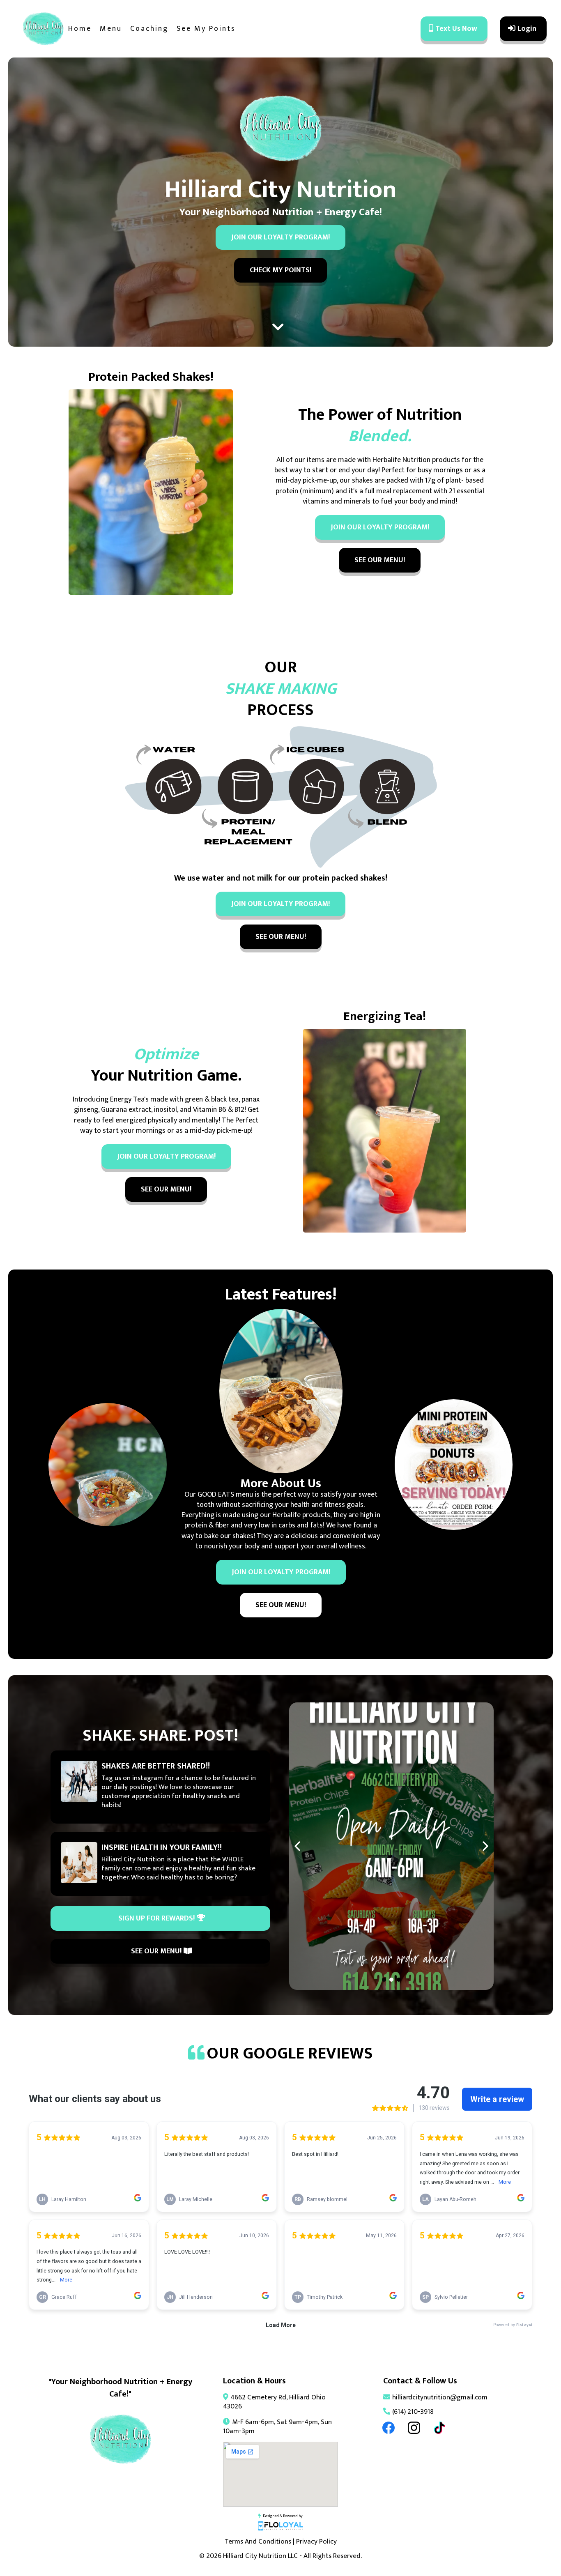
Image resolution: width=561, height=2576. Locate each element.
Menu (111, 29)
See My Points (206, 29)
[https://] (391, 1846)
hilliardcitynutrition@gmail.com (440, 2397)
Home (80, 29)
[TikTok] (439, 2428)
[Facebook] (389, 2428)
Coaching (149, 29)
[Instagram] (414, 2428)
